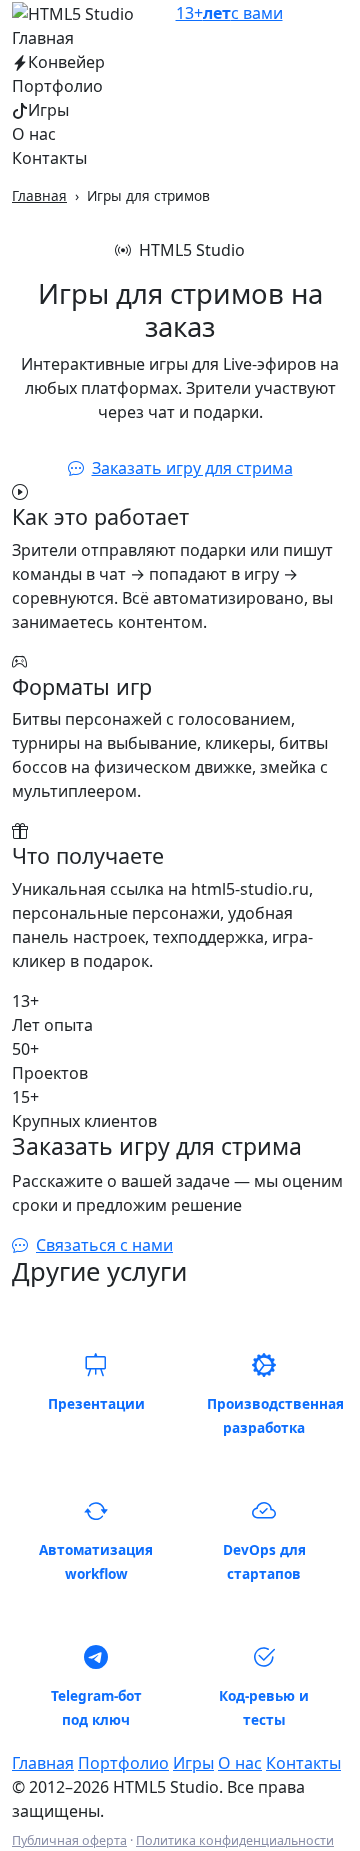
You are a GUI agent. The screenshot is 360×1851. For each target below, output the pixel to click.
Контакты (49, 158)
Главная (43, 38)
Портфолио (57, 86)
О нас (34, 134)
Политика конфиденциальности (235, 1840)
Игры (48, 110)
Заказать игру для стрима (192, 468)
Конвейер (66, 62)
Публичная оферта (69, 1840)
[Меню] (336, 13)
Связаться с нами (104, 1245)
